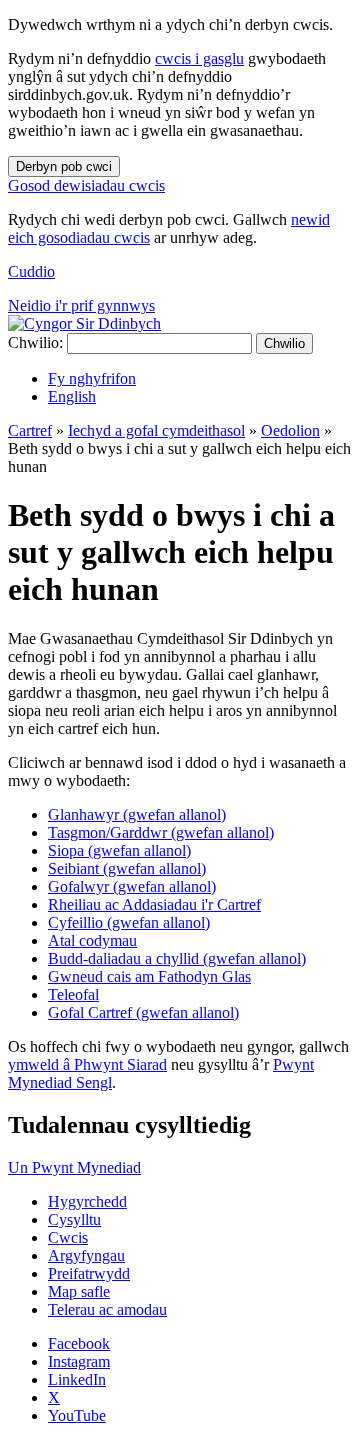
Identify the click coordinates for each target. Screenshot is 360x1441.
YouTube (77, 1415)
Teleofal (73, 994)
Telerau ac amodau (107, 1309)
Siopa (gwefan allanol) (119, 850)
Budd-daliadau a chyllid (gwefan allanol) (177, 958)
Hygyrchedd (87, 1201)
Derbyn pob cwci (64, 166)
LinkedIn (77, 1379)
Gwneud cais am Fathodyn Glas (149, 976)
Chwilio (284, 343)
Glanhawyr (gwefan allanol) (137, 814)
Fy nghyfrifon (92, 378)
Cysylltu (74, 1219)
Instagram (79, 1361)
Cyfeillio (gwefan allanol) (129, 922)
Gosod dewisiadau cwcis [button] (86, 185)
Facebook (79, 1343)
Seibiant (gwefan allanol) (127, 868)
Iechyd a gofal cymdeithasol (156, 430)
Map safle (79, 1291)
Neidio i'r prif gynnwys (81, 305)
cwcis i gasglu (199, 58)
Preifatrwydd (89, 1273)
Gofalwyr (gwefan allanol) (132, 886)
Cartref (30, 430)
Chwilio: (35, 342)
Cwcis (68, 1237)
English (72, 396)
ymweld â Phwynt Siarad (87, 1064)
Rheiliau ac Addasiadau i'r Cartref (154, 904)
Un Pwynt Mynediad (74, 1167)
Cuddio (31, 271)
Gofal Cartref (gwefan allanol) (143, 1012)
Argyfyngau (86, 1255)
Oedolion (290, 430)
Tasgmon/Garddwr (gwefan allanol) (161, 832)
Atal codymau (92, 940)
